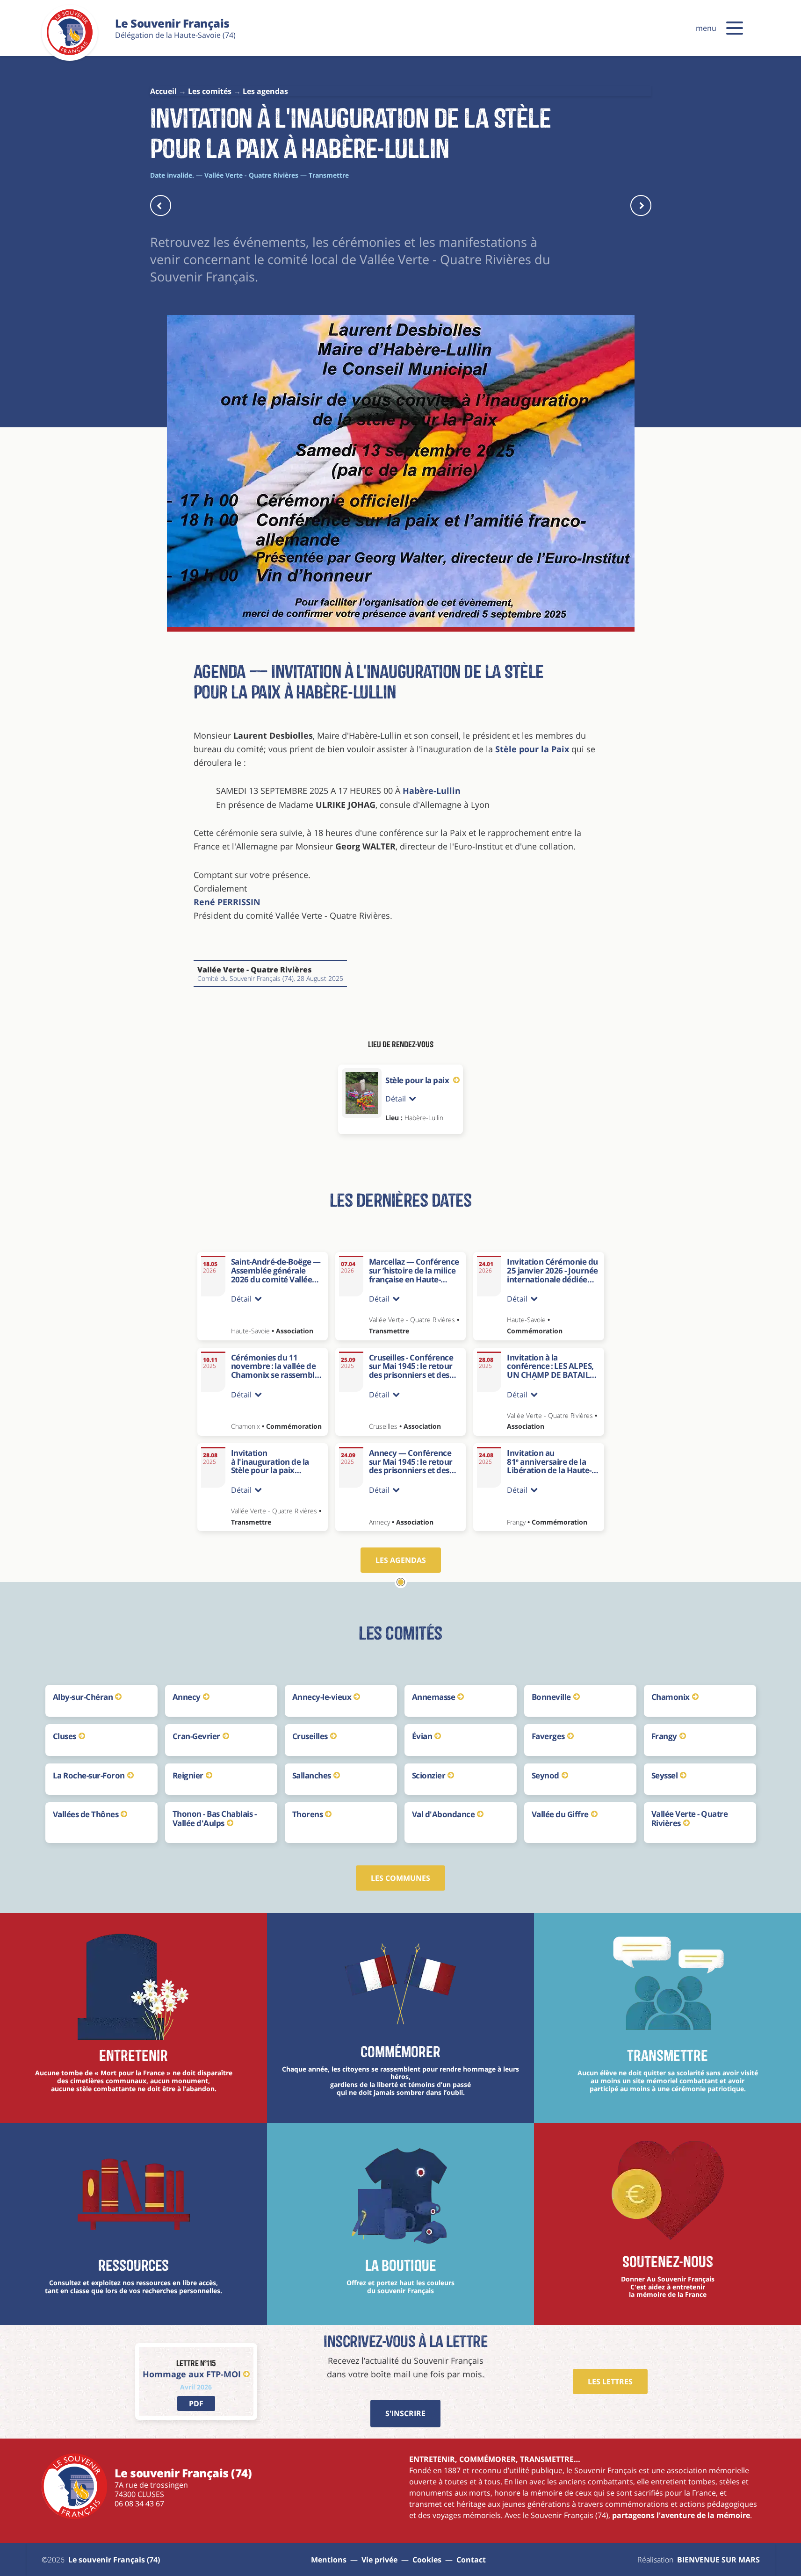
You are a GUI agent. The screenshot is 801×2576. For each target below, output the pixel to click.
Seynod (545, 1775)
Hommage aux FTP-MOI (192, 2374)
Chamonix (671, 1697)
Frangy (664, 1736)
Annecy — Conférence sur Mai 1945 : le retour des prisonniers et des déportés (411, 1466)
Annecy (187, 1697)
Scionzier (429, 1775)
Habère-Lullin (432, 791)
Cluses (65, 1736)
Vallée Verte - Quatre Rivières (690, 1818)
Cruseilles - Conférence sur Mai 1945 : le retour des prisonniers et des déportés (411, 1371)
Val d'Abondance (444, 1814)
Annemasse (434, 1697)
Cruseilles (310, 1736)
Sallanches (312, 1775)
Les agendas (401, 1560)
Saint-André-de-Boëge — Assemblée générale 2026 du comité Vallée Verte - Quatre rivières (276, 1275)
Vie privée (379, 2560)
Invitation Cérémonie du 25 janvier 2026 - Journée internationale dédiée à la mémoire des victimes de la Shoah (552, 1279)
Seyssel (665, 1775)
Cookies (427, 2560)
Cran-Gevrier (196, 1736)
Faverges (548, 1736)
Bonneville (551, 1697)
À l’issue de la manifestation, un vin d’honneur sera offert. (553, 1493)
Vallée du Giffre (560, 1814)
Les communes (400, 1878)
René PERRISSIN (227, 902)
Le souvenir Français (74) (114, 2560)
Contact (471, 2560)
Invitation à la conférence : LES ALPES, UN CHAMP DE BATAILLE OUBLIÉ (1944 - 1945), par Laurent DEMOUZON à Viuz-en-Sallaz (553, 1379)
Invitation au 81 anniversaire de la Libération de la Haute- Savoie (549, 1466)
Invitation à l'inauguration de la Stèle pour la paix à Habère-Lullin (270, 1466)
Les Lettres (610, 2382)
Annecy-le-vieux (322, 1697)
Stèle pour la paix (418, 1080)
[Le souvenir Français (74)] (70, 53)
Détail (396, 1099)
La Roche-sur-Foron (89, 1775)
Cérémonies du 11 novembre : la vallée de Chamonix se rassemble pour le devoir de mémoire (275, 1375)
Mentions (329, 2560)
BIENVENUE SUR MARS (718, 2560)
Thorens (308, 1814)
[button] (735, 28)
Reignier (188, 1775)
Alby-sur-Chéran (83, 1697)
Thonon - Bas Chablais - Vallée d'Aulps (215, 1818)
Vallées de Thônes (86, 1814)
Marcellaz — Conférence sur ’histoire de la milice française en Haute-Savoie (414, 1275)
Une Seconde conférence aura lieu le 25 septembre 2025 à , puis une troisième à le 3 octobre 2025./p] (415, 1493)
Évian (422, 1736)
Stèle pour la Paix (533, 749)
